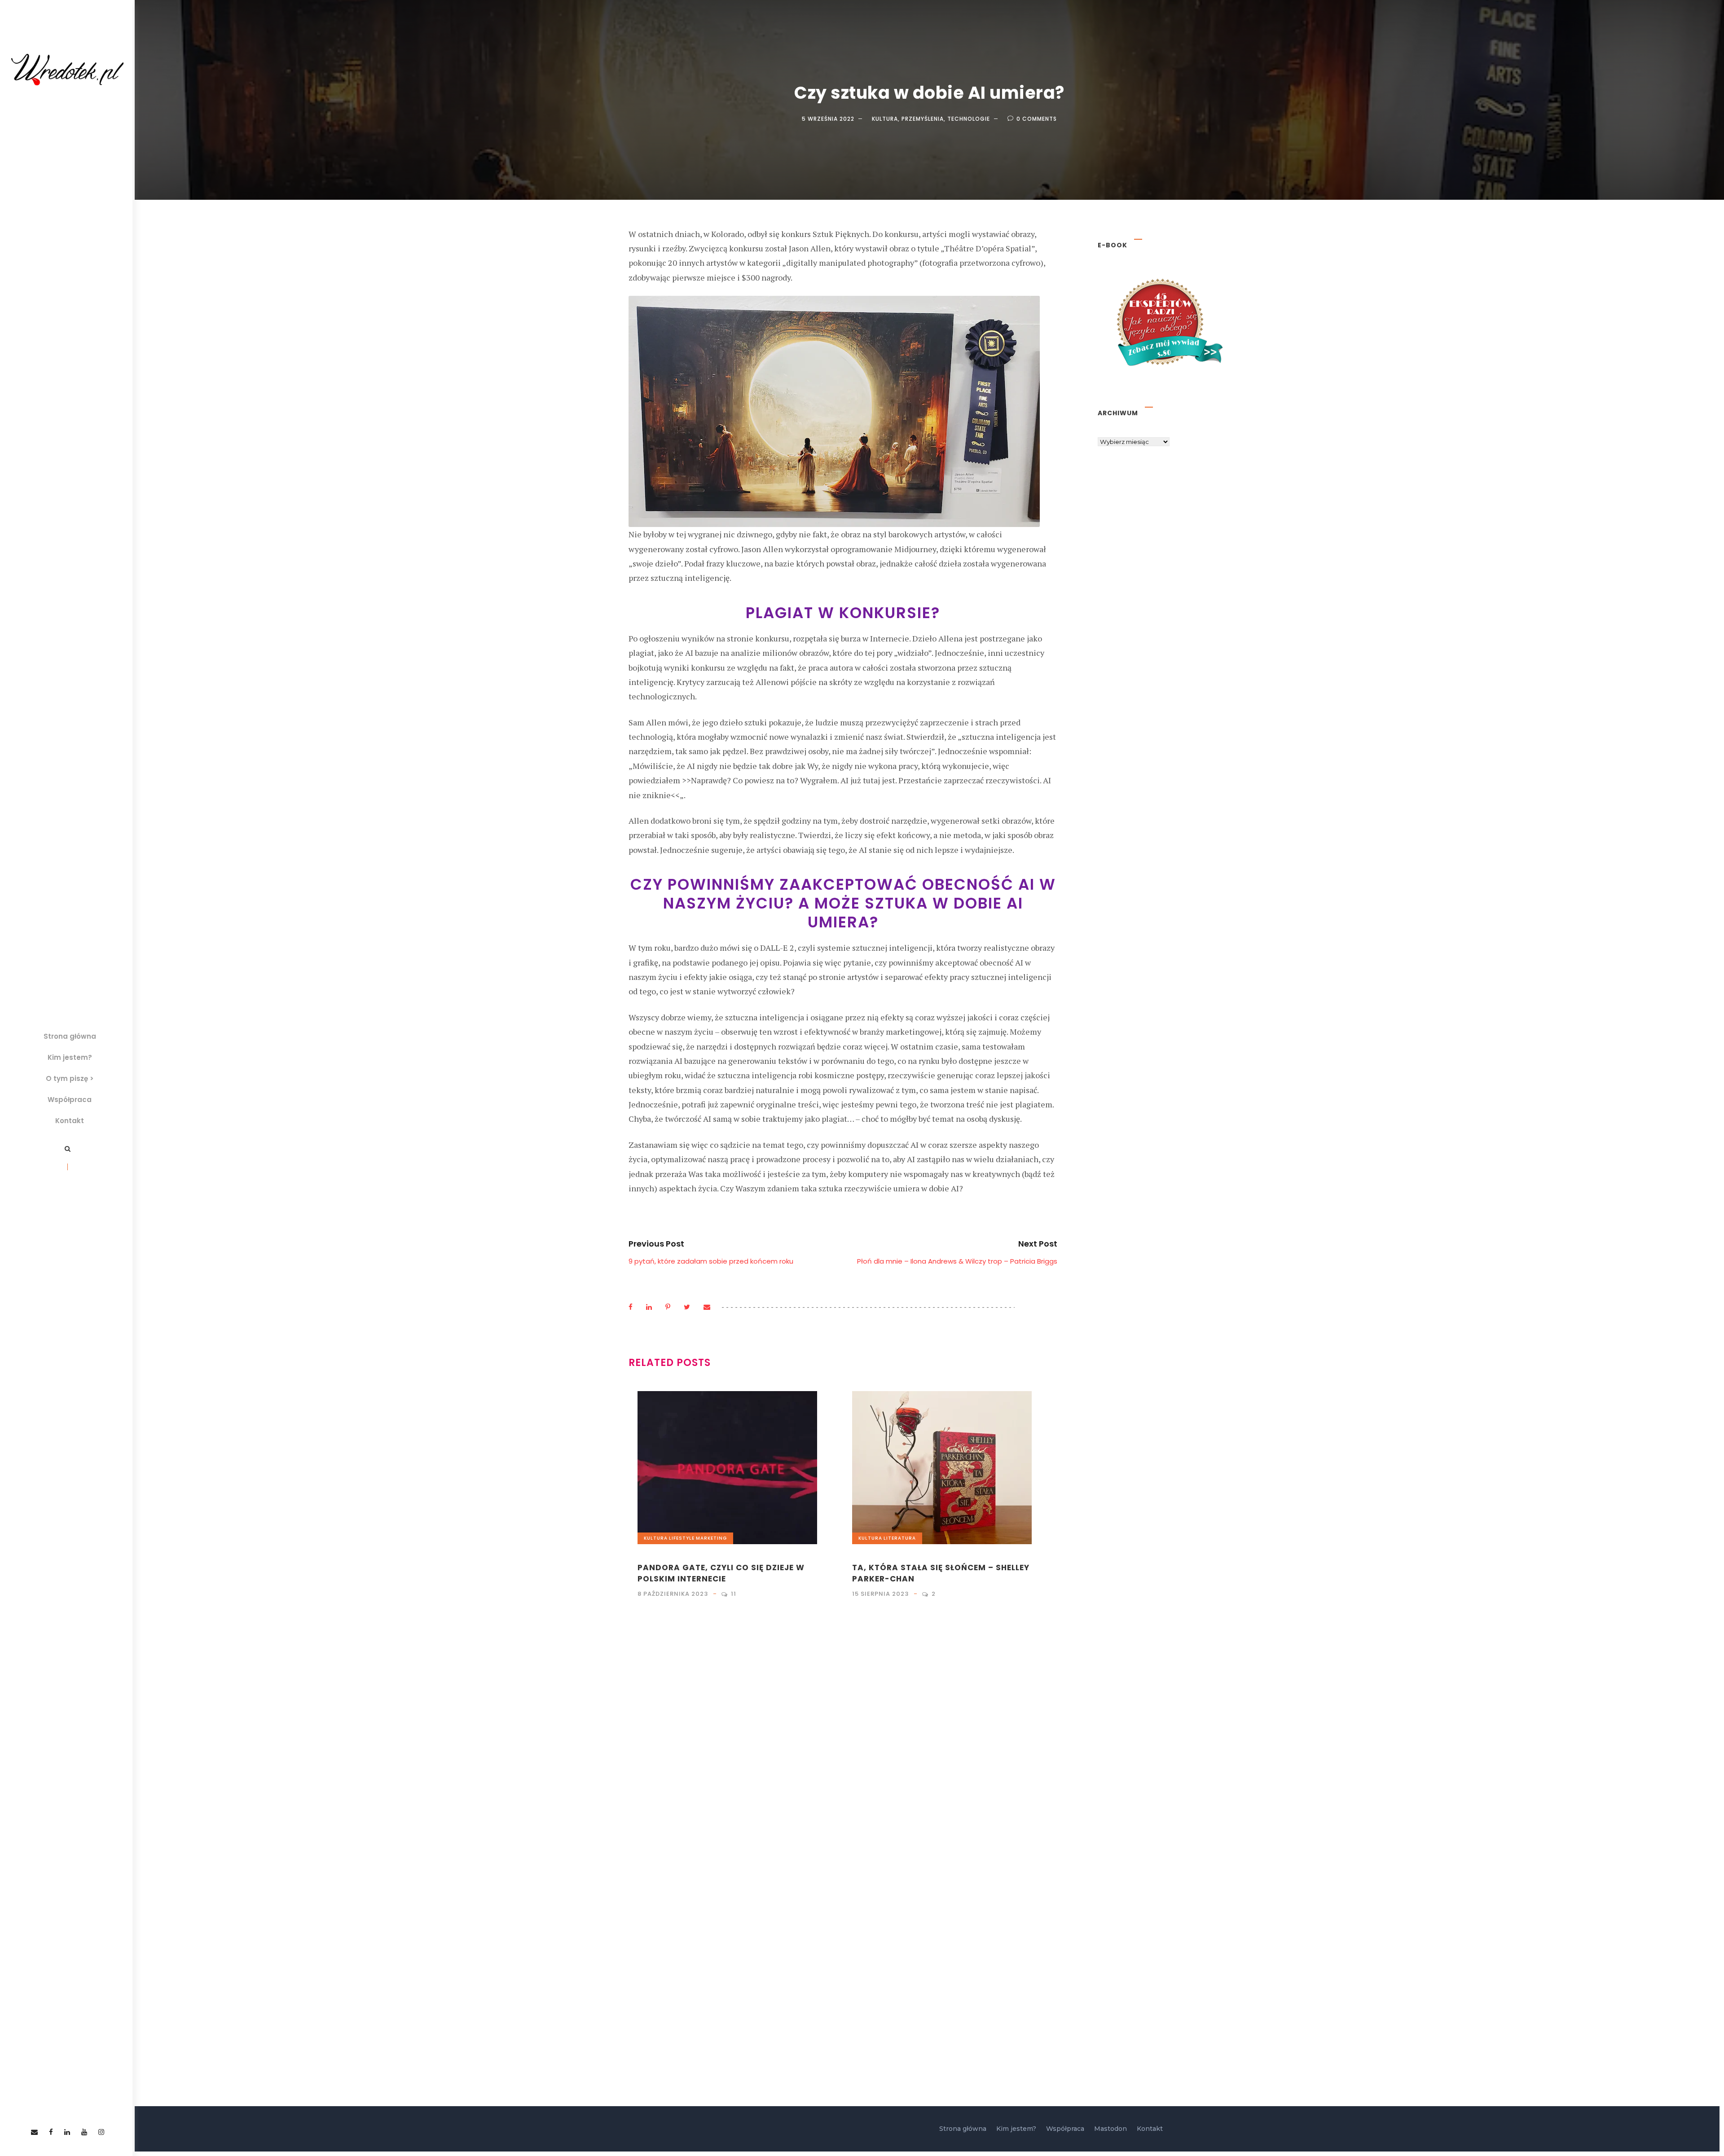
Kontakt (70, 1121)
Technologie (969, 119)
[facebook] (51, 2132)
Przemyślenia (923, 119)
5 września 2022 (828, 119)
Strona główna (70, 1036)
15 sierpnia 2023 (880, 1594)
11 (734, 1594)
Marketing (711, 1538)
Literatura (900, 1538)
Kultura (885, 119)
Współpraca (70, 1100)
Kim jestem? (70, 1057)
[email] (34, 2132)
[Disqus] (843, 1734)
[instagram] (101, 2132)
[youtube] (84, 2132)
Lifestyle (682, 1538)
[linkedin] (67, 2132)
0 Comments (1037, 119)
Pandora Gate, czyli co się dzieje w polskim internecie (721, 1573)
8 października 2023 (673, 1594)
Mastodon (1110, 2129)
